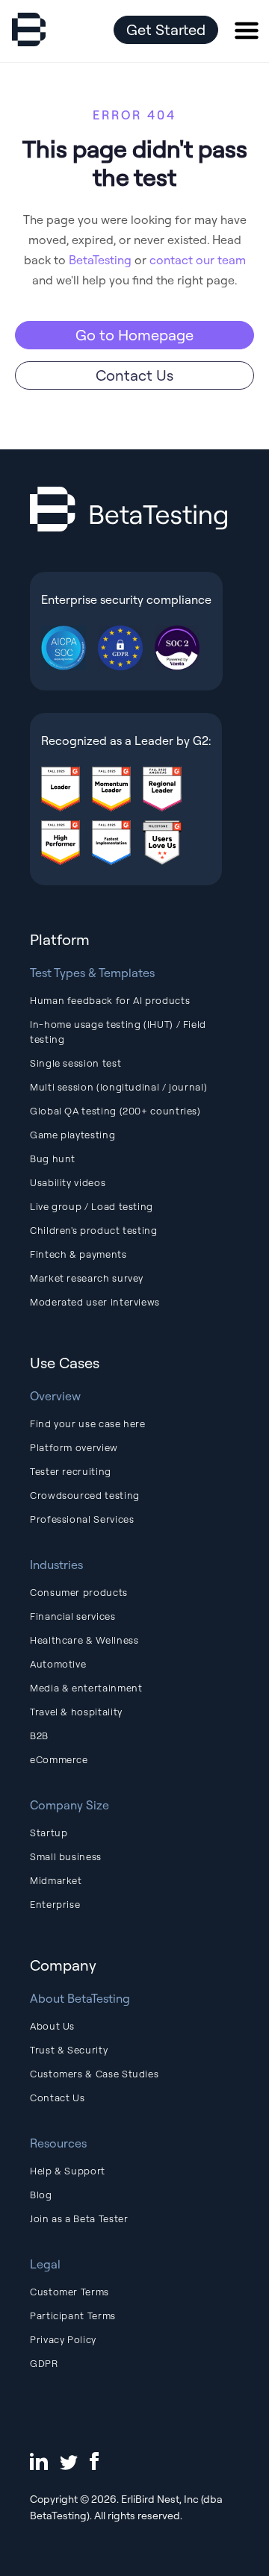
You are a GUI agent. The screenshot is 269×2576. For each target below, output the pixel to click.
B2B (39, 1735)
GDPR (44, 2363)
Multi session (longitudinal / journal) (118, 1087)
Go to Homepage (134, 335)
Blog (41, 2195)
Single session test (75, 1063)
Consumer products (79, 1592)
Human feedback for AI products (110, 1000)
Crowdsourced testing (85, 1495)
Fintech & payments (78, 1254)
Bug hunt (53, 1158)
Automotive (58, 1664)
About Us (52, 2026)
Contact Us (134, 375)
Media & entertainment (86, 1688)
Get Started (166, 29)
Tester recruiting (71, 1471)
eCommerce (59, 1759)
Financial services (73, 1616)
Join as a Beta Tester (79, 2218)
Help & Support (68, 2171)
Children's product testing (94, 1230)
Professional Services (82, 1519)
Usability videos (68, 1182)
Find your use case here (88, 1423)
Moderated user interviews (95, 1302)
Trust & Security (69, 2050)
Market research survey (87, 1278)
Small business (66, 1856)
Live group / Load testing (92, 1206)
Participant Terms (73, 2315)
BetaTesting (100, 260)
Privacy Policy (63, 2339)
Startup (49, 1833)
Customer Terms (69, 2292)
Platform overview (74, 1447)
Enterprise (55, 1904)
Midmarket (56, 1880)
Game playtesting (72, 1135)
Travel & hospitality (76, 1712)
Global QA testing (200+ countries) (115, 1111)
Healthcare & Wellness (84, 1640)
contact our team (198, 260)
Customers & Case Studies (94, 2074)
